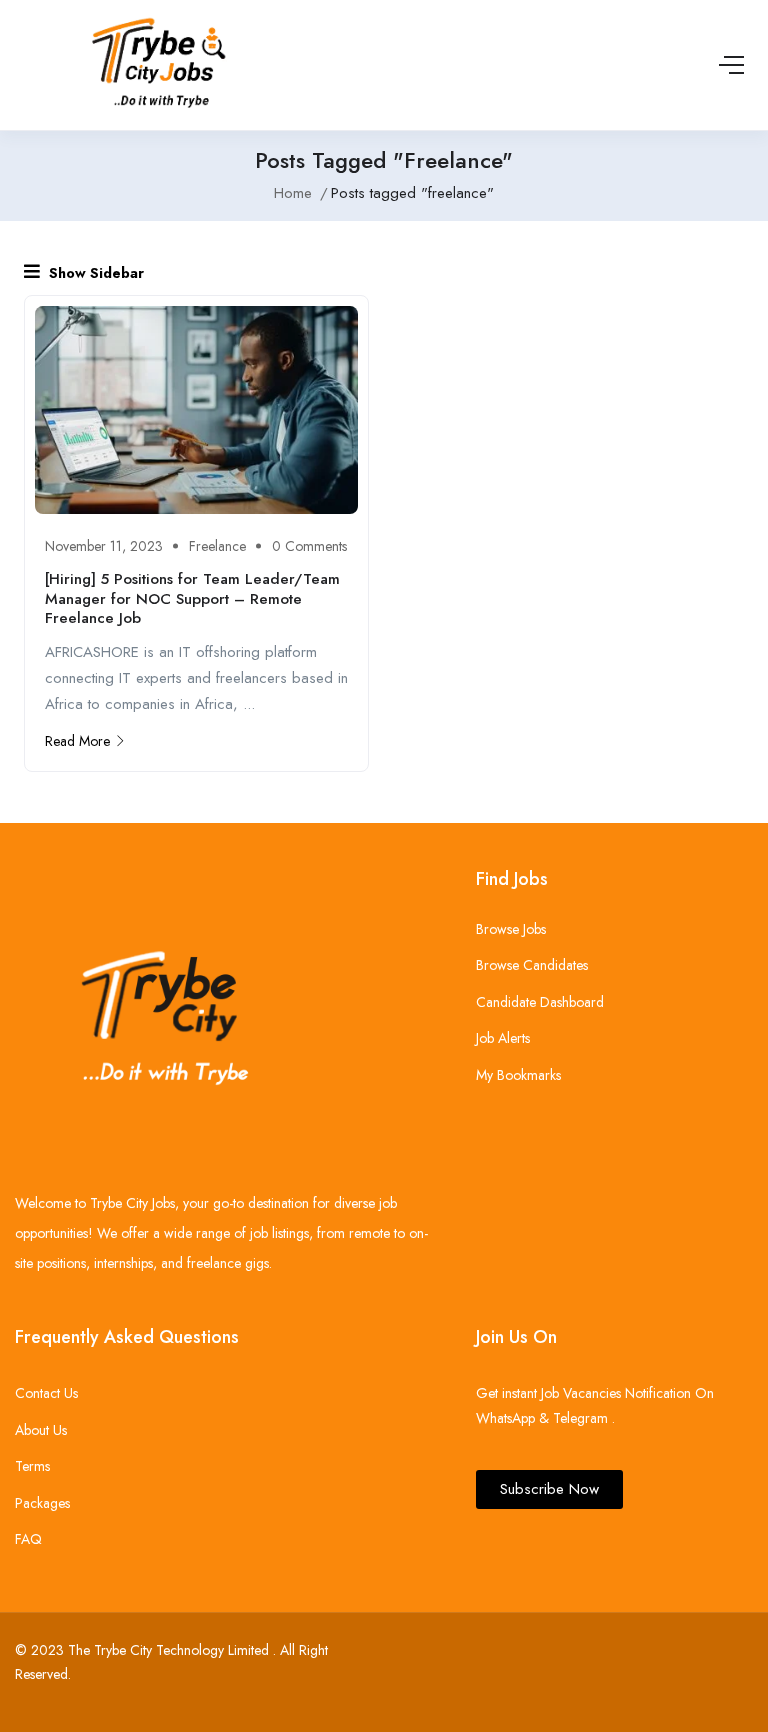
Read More (77, 741)
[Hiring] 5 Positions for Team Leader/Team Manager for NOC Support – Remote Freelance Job (192, 598)
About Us (41, 1430)
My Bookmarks (518, 1075)
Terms (32, 1466)
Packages (42, 1503)
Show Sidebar (94, 273)
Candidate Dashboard (540, 1002)
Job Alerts (503, 1038)
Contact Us (46, 1393)
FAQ (28, 1539)
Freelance (217, 546)
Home (293, 193)
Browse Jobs (511, 929)
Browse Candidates (532, 965)
